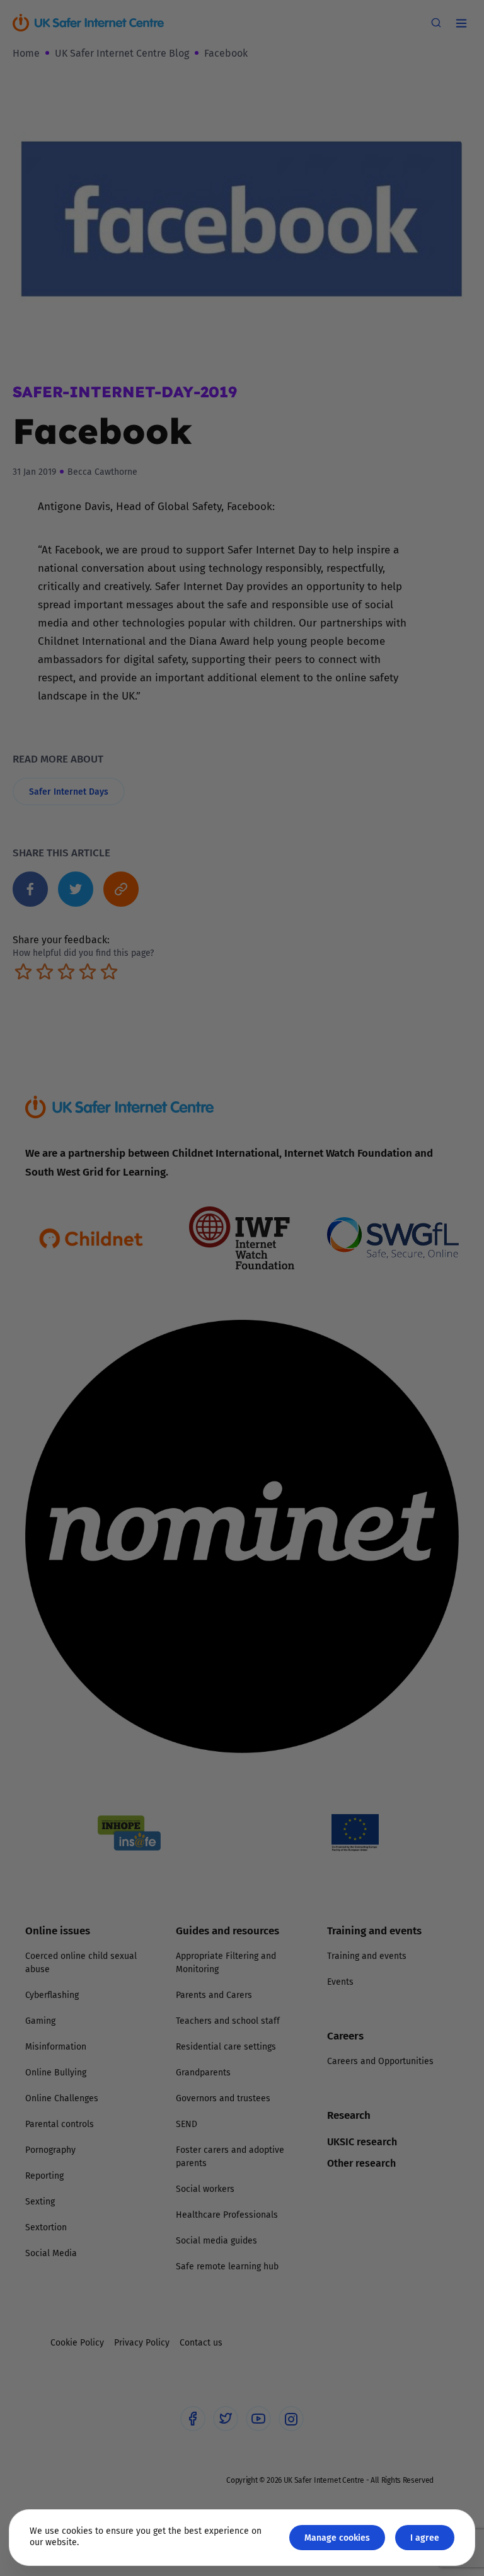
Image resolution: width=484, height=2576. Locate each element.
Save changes (359, 1438)
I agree (425, 2537)
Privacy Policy (112, 1429)
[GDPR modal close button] (393, 1132)
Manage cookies (337, 2537)
